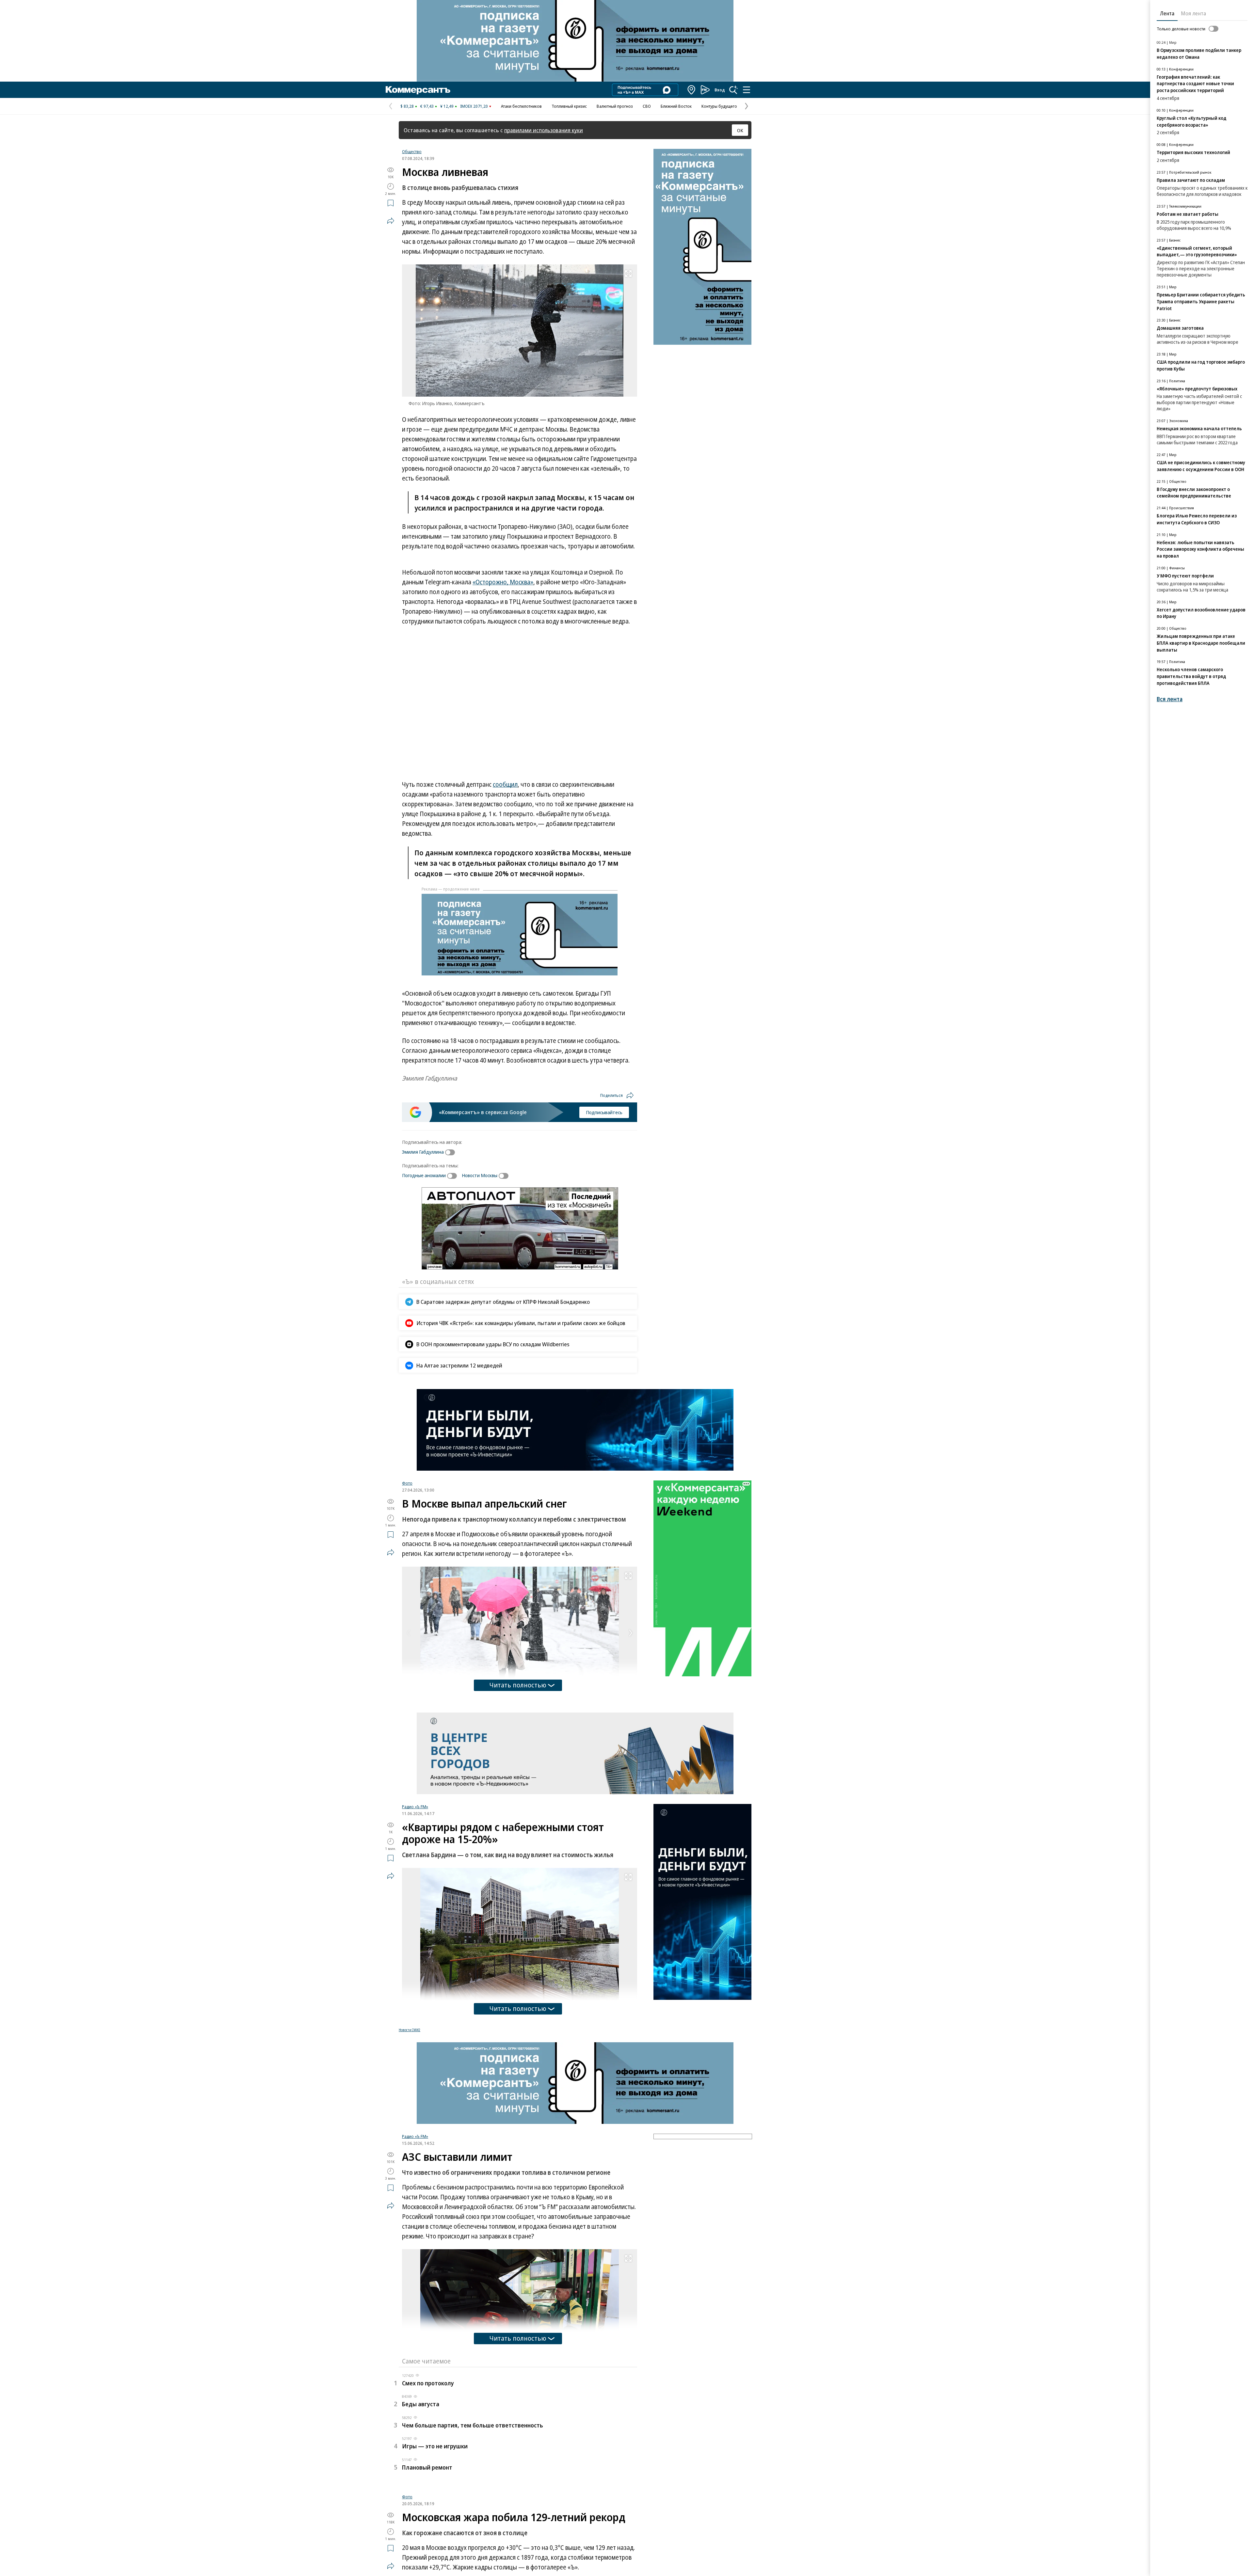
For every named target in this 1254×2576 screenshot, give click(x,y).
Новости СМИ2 (410, 2030)
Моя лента (1193, 13)
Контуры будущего (719, 106)
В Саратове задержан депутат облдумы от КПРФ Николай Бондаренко (503, 1302)
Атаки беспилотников (521, 106)
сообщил (505, 784)
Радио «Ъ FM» (415, 1807)
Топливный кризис (569, 106)
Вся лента (1170, 699)
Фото (407, 1483)
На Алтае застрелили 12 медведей (459, 1365)
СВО (647, 106)
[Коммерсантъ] (418, 90)
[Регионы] (692, 90)
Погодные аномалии (424, 1175)
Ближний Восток (676, 106)
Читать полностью (518, 1685)
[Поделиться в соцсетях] (391, 221)
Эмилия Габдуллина (423, 1152)
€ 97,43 (427, 106)
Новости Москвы (480, 1175)
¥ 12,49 (447, 106)
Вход (720, 90)
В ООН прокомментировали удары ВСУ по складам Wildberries (493, 1344)
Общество (412, 151)
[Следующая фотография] (631, 1633)
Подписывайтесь (604, 1112)
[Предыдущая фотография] (409, 1633)
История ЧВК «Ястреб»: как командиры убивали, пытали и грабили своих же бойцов (521, 1323)
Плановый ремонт (427, 2467)
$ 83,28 (407, 106)
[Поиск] (733, 90)
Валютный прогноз (615, 106)
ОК (740, 130)
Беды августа (421, 2404)
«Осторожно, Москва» (503, 582)
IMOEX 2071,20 (474, 106)
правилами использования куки (544, 130)
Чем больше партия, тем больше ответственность (473, 2425)
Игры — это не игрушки (435, 2446)
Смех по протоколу (428, 2383)
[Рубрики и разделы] (747, 90)
